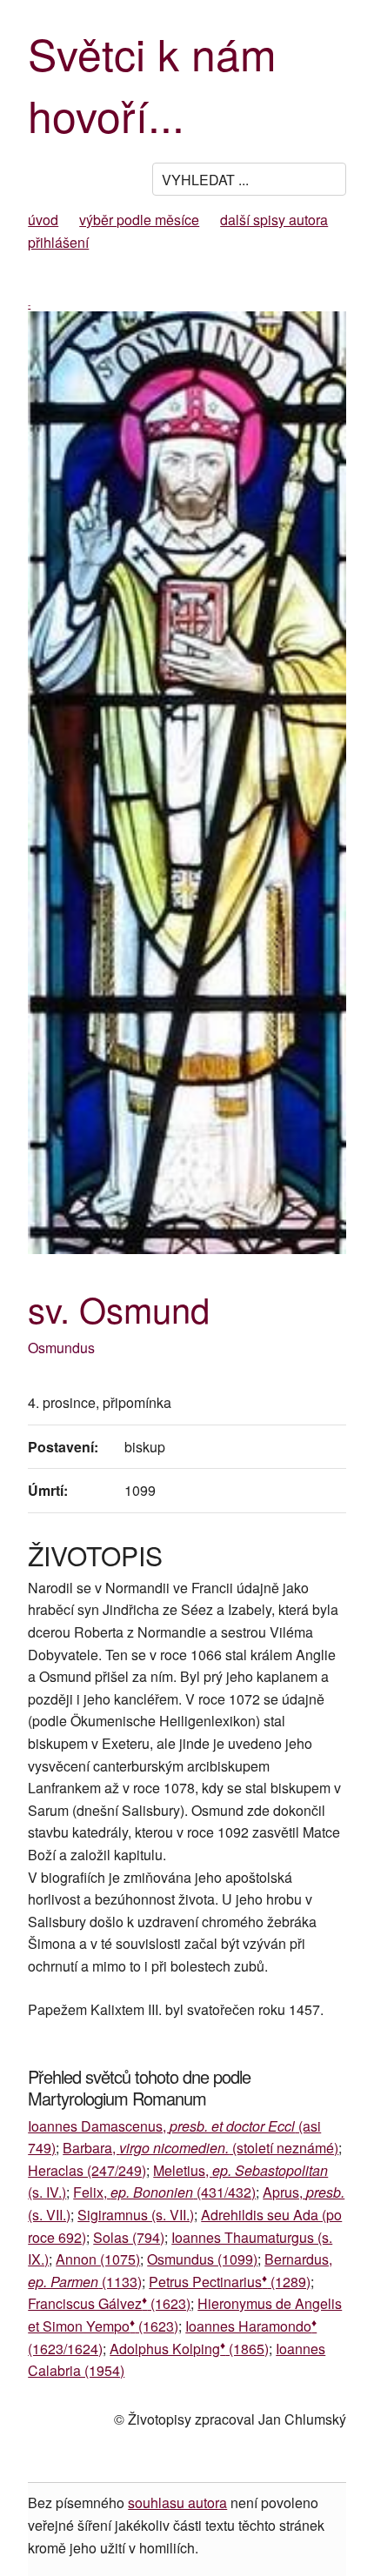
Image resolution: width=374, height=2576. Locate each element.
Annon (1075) (98, 2259)
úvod (43, 220)
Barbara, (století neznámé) (200, 2148)
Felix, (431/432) (164, 2192)
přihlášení (58, 242)
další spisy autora (274, 220)
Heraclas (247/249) (87, 2170)
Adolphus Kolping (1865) (189, 2349)
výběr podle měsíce (139, 220)
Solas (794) (129, 2237)
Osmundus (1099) (202, 2259)
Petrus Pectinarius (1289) (230, 2282)
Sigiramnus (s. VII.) (136, 2215)
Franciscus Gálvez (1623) (109, 2303)
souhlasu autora (177, 2503)
